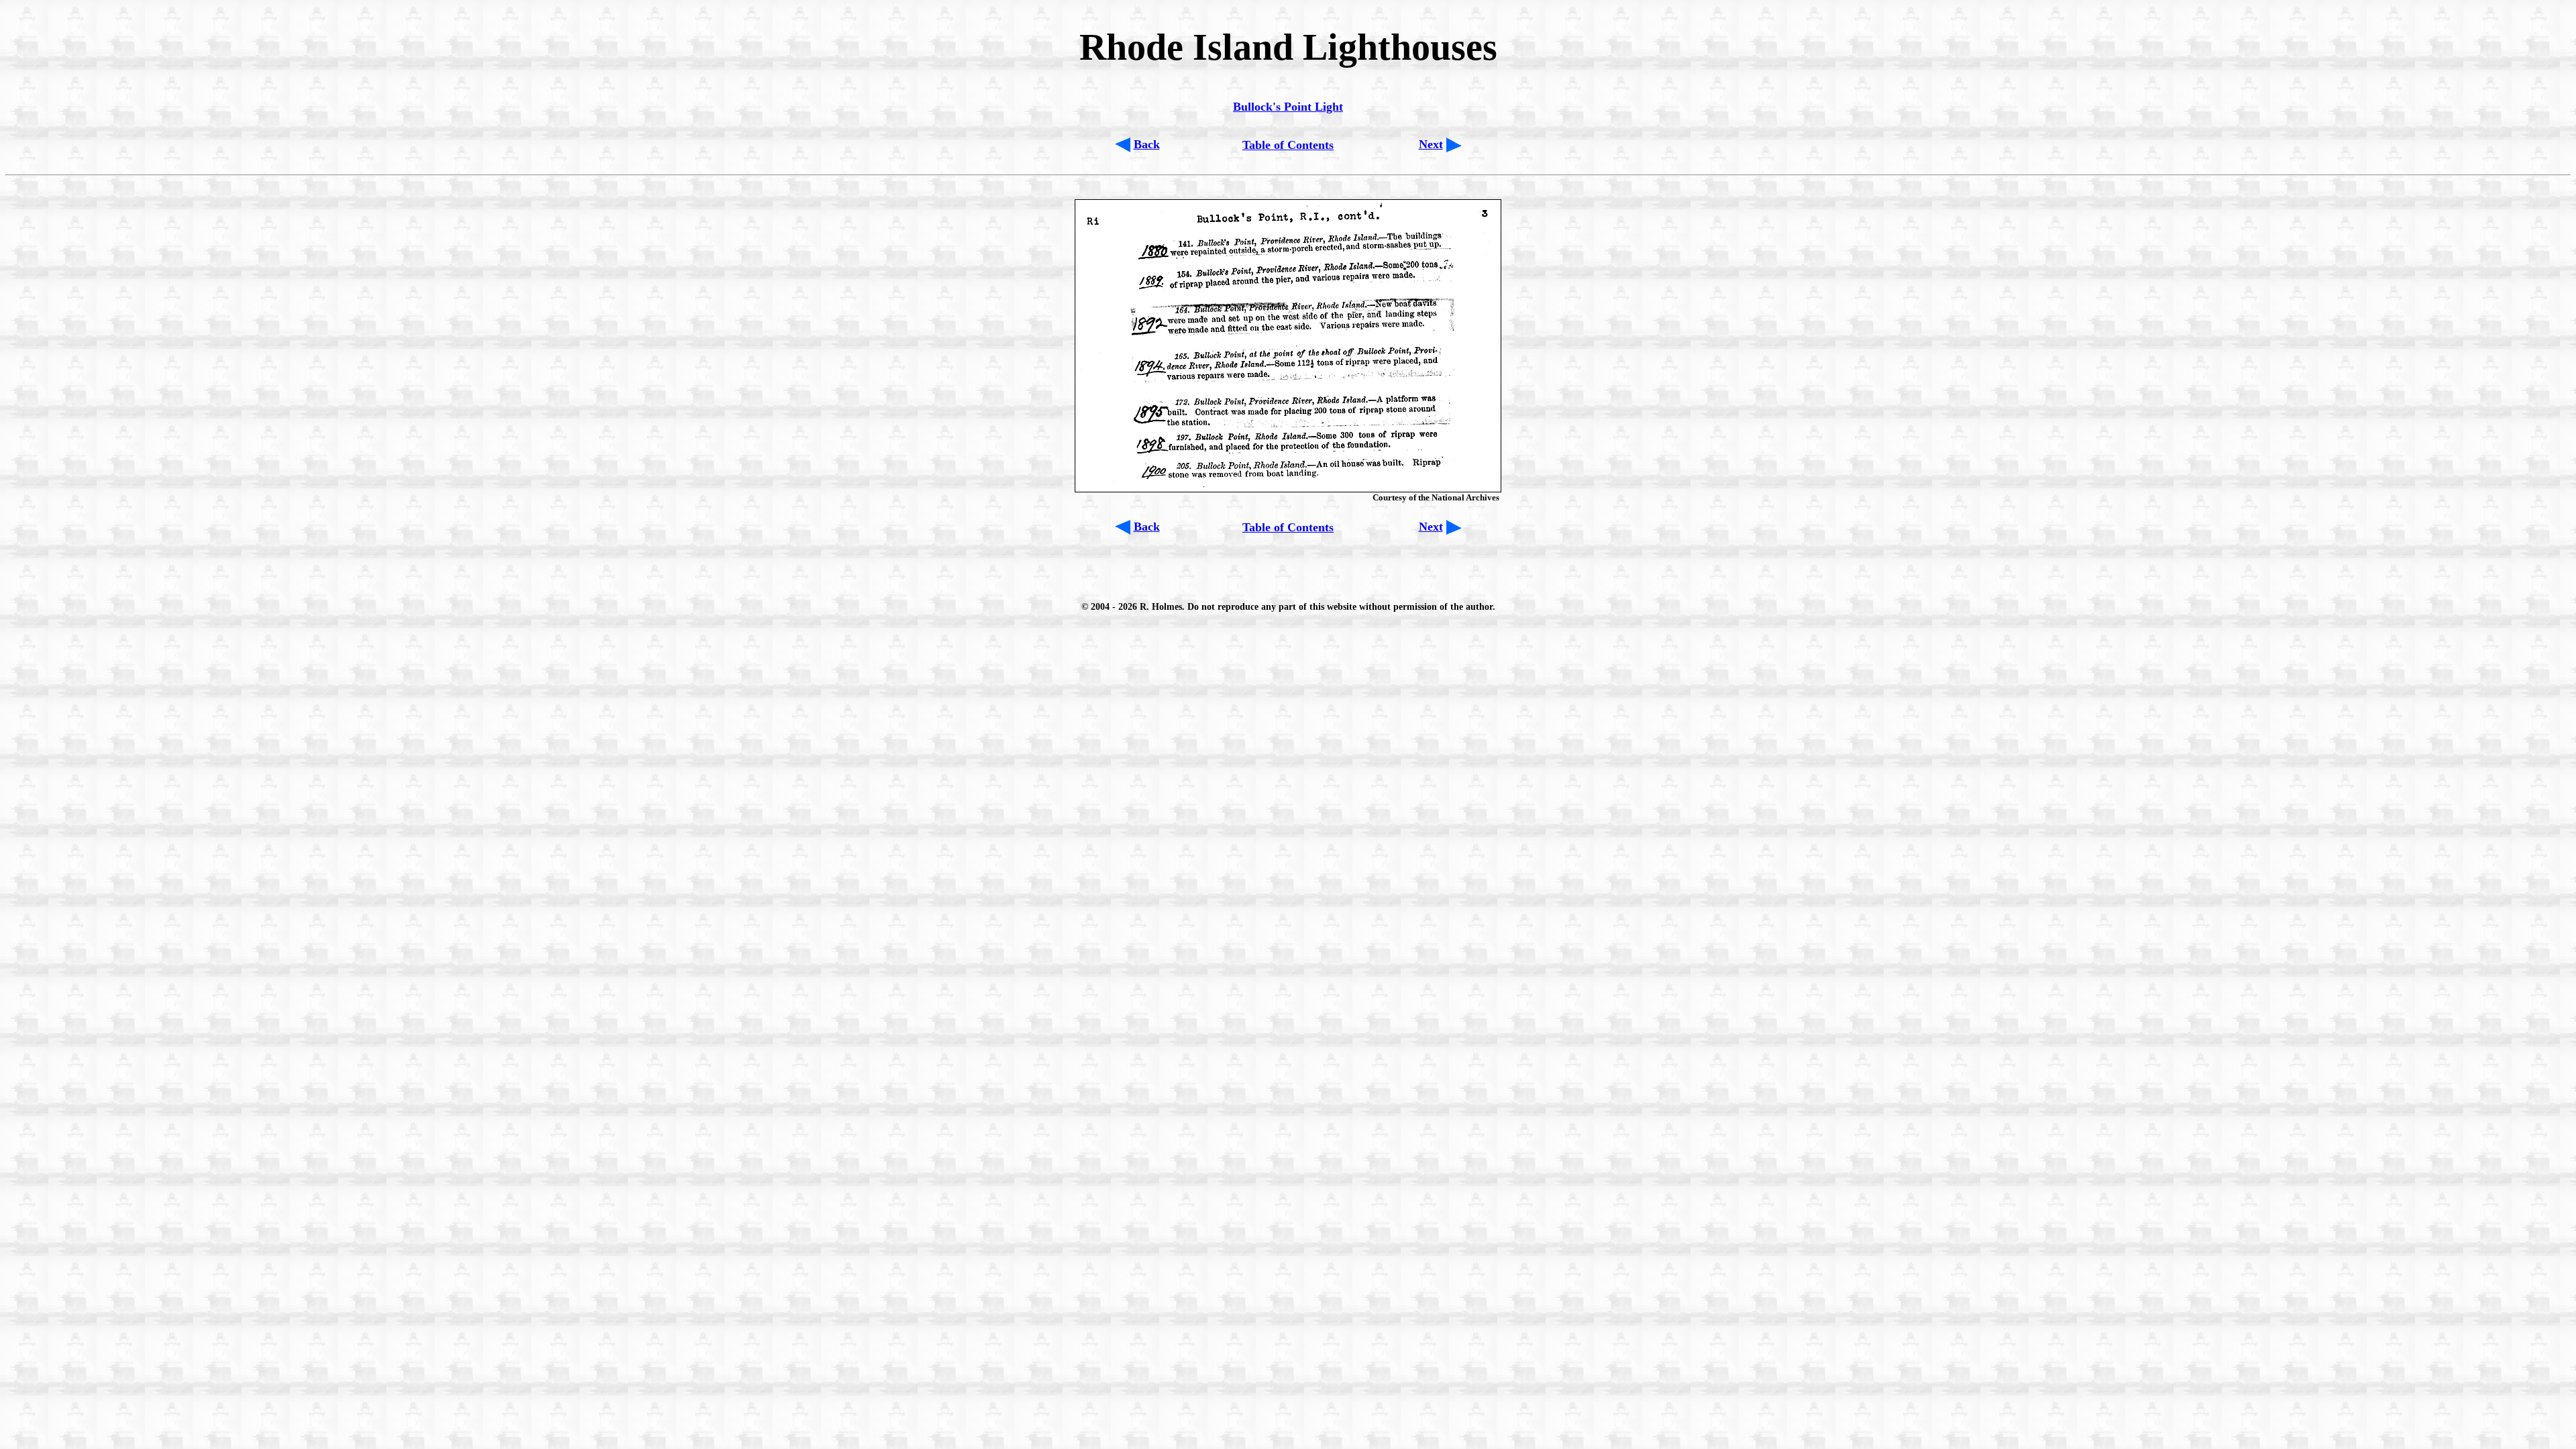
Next (1431, 144)
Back (1147, 144)
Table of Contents (1288, 145)
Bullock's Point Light (1288, 107)
